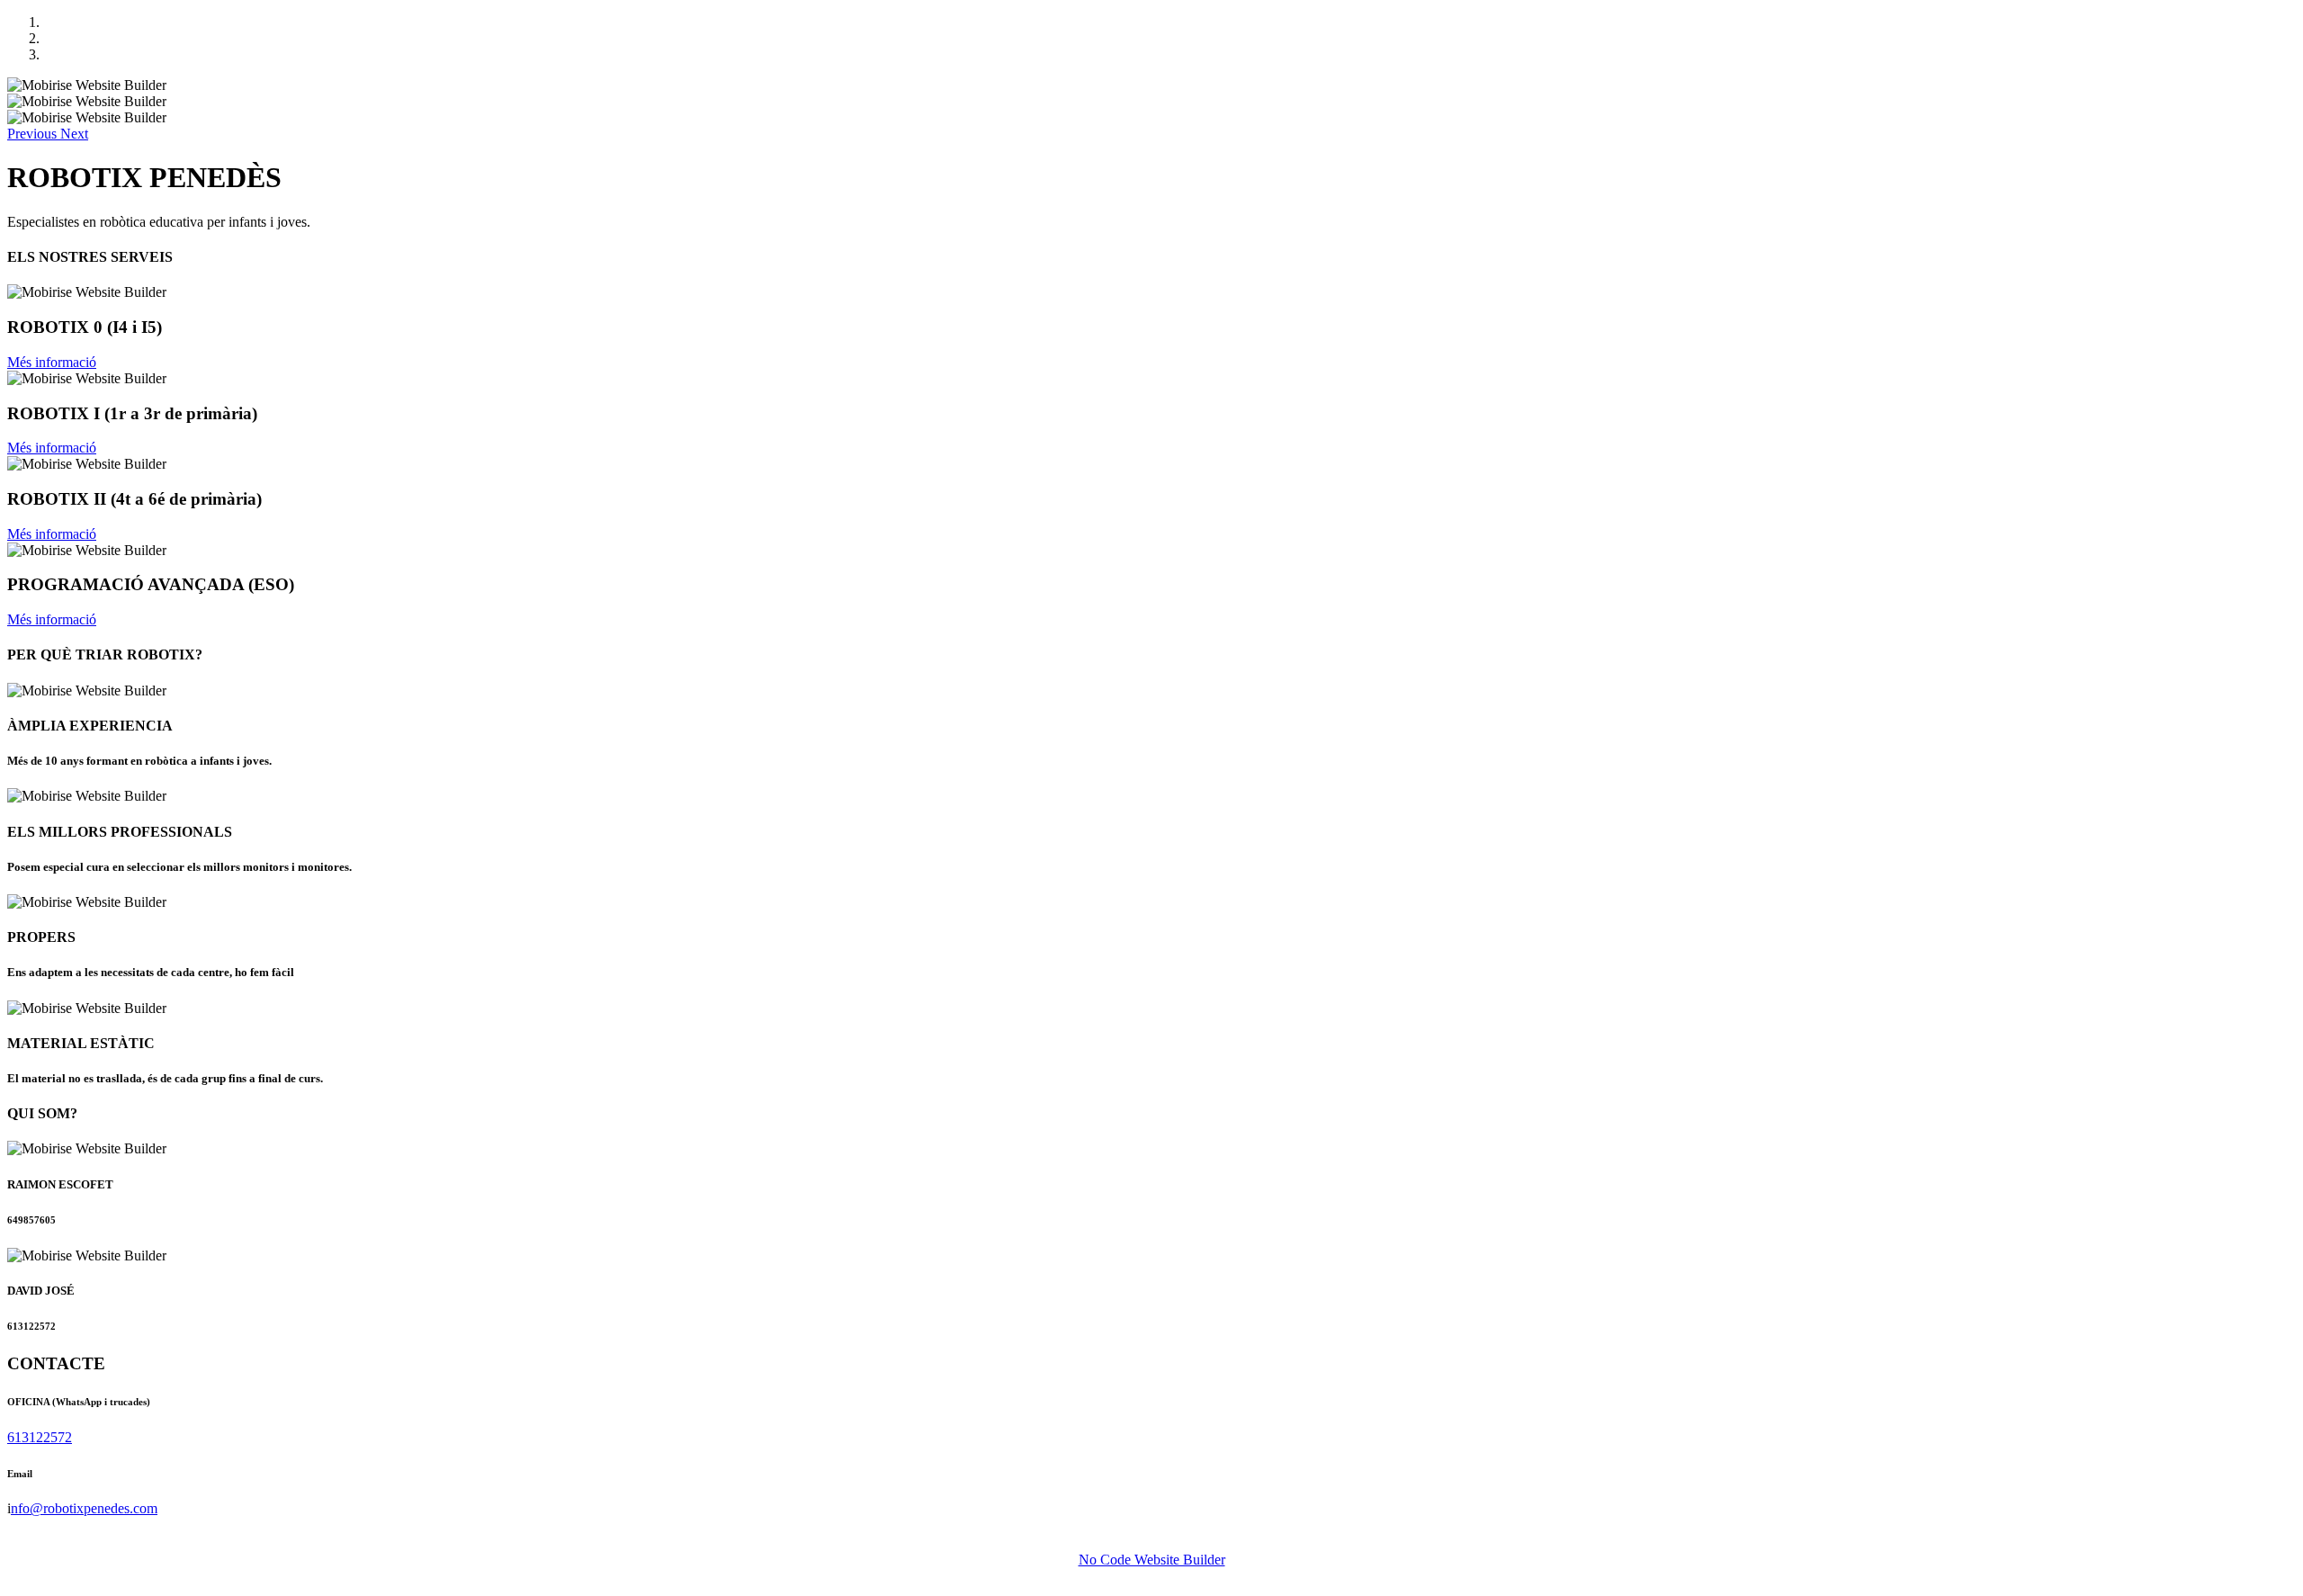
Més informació (52, 362)
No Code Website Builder (1152, 1560)
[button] (34, 134)
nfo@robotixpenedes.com (84, 1508)
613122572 (40, 1437)
